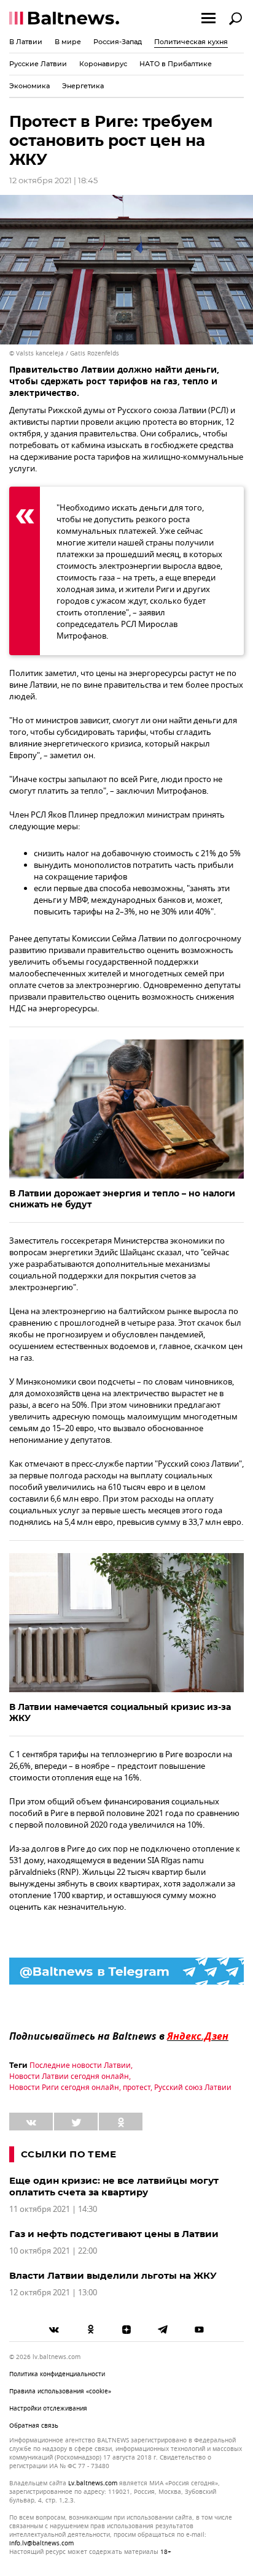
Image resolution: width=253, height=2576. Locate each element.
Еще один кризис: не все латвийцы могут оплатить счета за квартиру (114, 2186)
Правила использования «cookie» (60, 2391)
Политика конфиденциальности (57, 2374)
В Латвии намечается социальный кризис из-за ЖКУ (120, 1712)
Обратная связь (34, 2426)
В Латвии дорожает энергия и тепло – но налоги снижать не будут (122, 1199)
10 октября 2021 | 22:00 (53, 2251)
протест (137, 2088)
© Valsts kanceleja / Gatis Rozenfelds (64, 353)
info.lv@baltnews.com (41, 2543)
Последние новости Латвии (80, 2065)
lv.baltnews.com (93, 2483)
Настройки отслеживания (48, 2408)
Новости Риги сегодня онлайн (64, 2088)
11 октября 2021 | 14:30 (53, 2209)
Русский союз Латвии (193, 2088)
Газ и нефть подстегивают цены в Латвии (114, 2234)
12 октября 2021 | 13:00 (53, 2293)
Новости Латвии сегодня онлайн (69, 2076)
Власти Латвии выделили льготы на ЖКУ (113, 2275)
